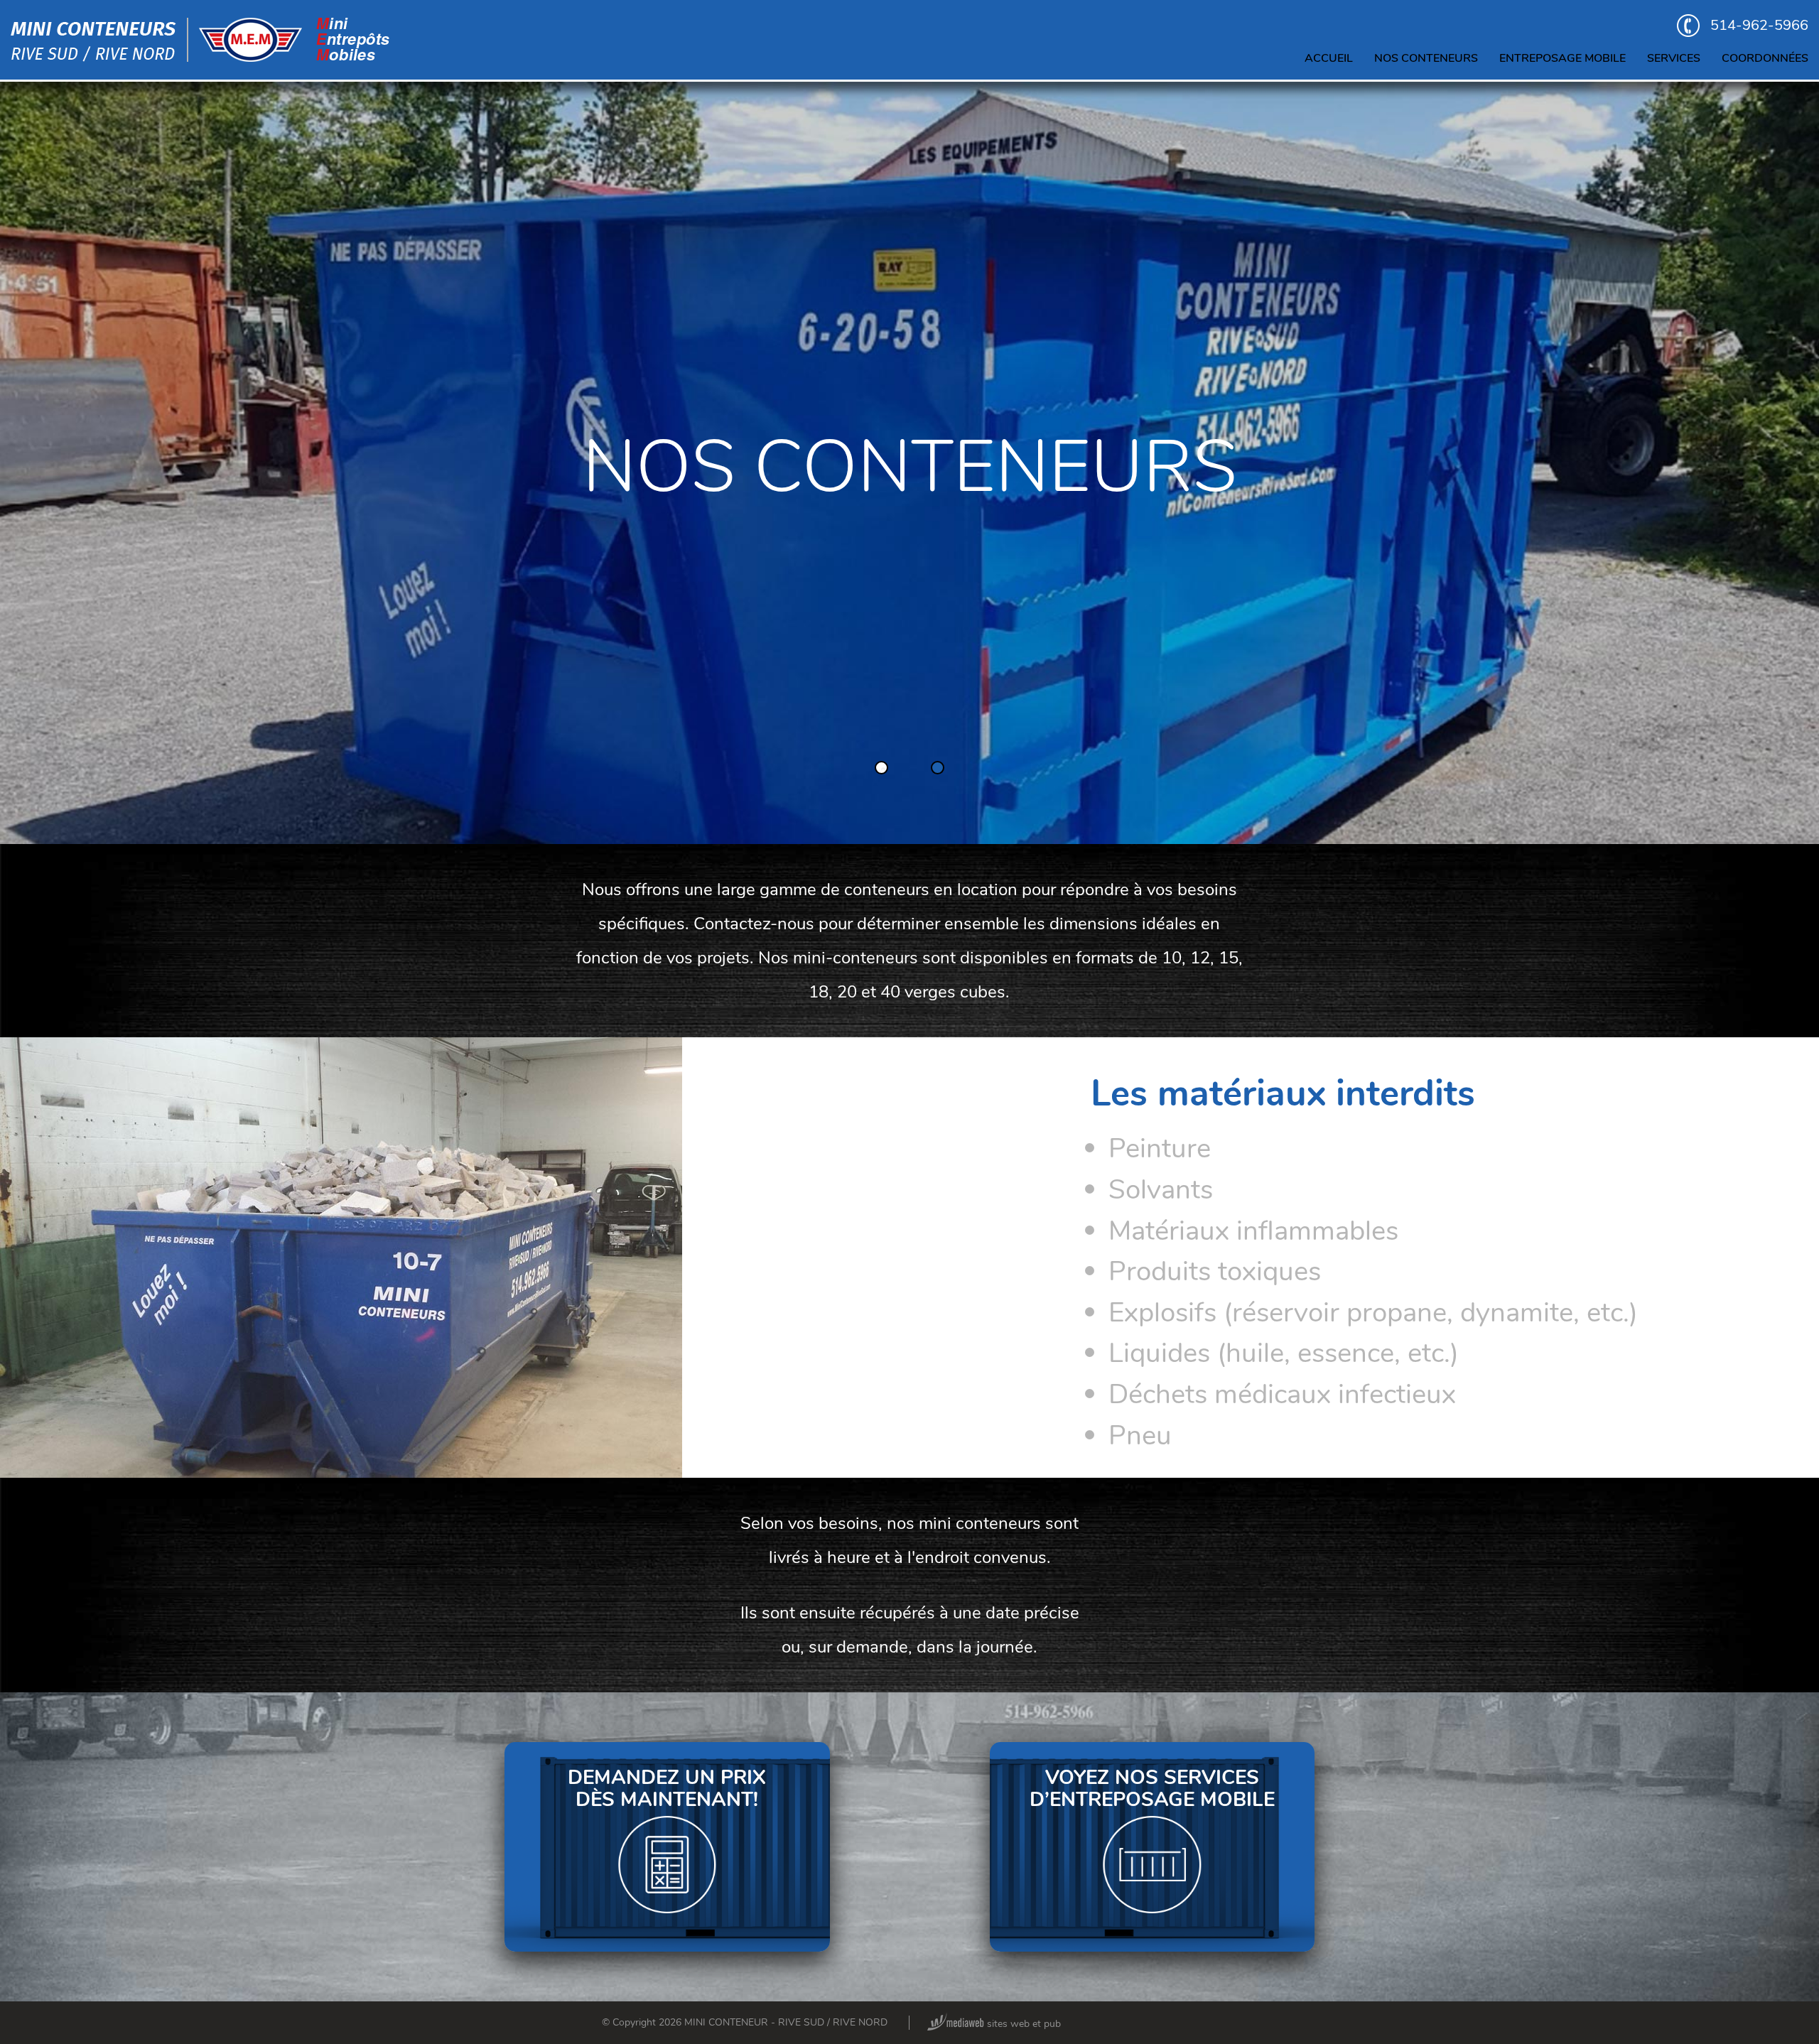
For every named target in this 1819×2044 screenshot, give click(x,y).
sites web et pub (1022, 2024)
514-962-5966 (1759, 25)
